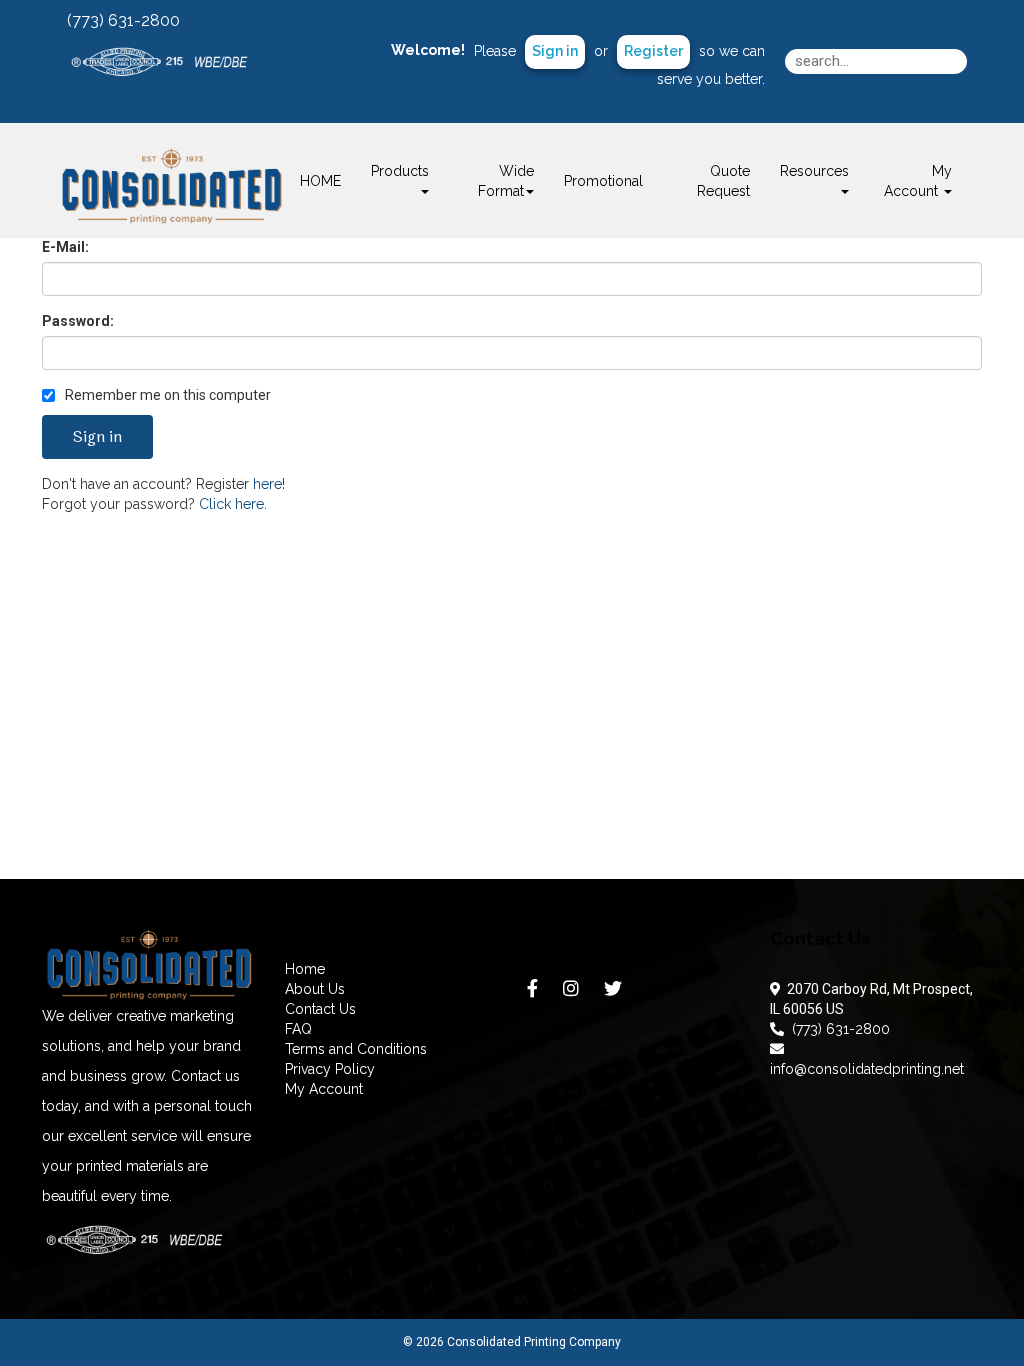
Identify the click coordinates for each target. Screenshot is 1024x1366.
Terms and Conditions (356, 1049)
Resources (814, 171)
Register (653, 51)
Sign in (555, 51)
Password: (78, 321)
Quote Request (723, 181)
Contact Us (320, 1009)
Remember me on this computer (166, 395)
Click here (231, 504)
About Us (315, 989)
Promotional (603, 181)
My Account (324, 1089)
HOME (320, 181)
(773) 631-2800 (837, 1029)
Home (305, 969)
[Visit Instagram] (573, 992)
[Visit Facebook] (535, 992)
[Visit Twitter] (615, 992)
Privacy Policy (330, 1069)
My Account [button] (918, 181)
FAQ (298, 1029)
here (267, 484)
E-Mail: (65, 247)
